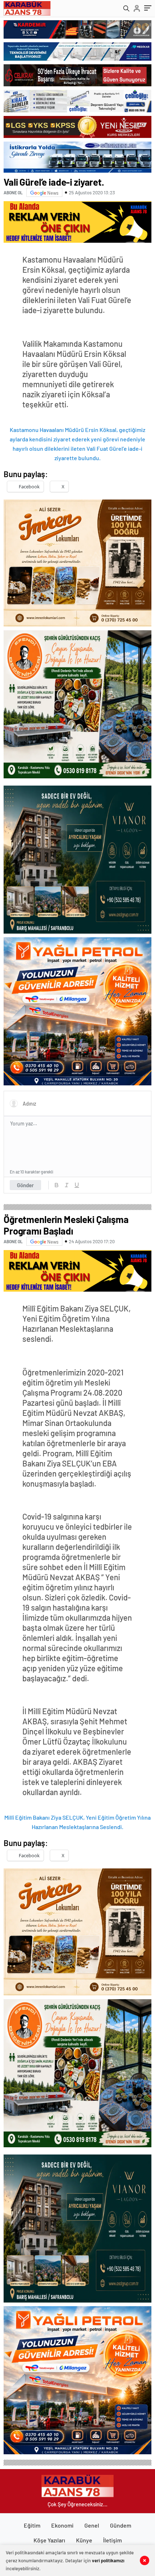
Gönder (25, 1185)
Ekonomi (62, 2525)
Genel (92, 2525)
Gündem (121, 2525)
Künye (84, 2540)
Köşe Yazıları (49, 2540)
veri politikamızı (108, 2560)
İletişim (112, 2540)
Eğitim (32, 2525)
